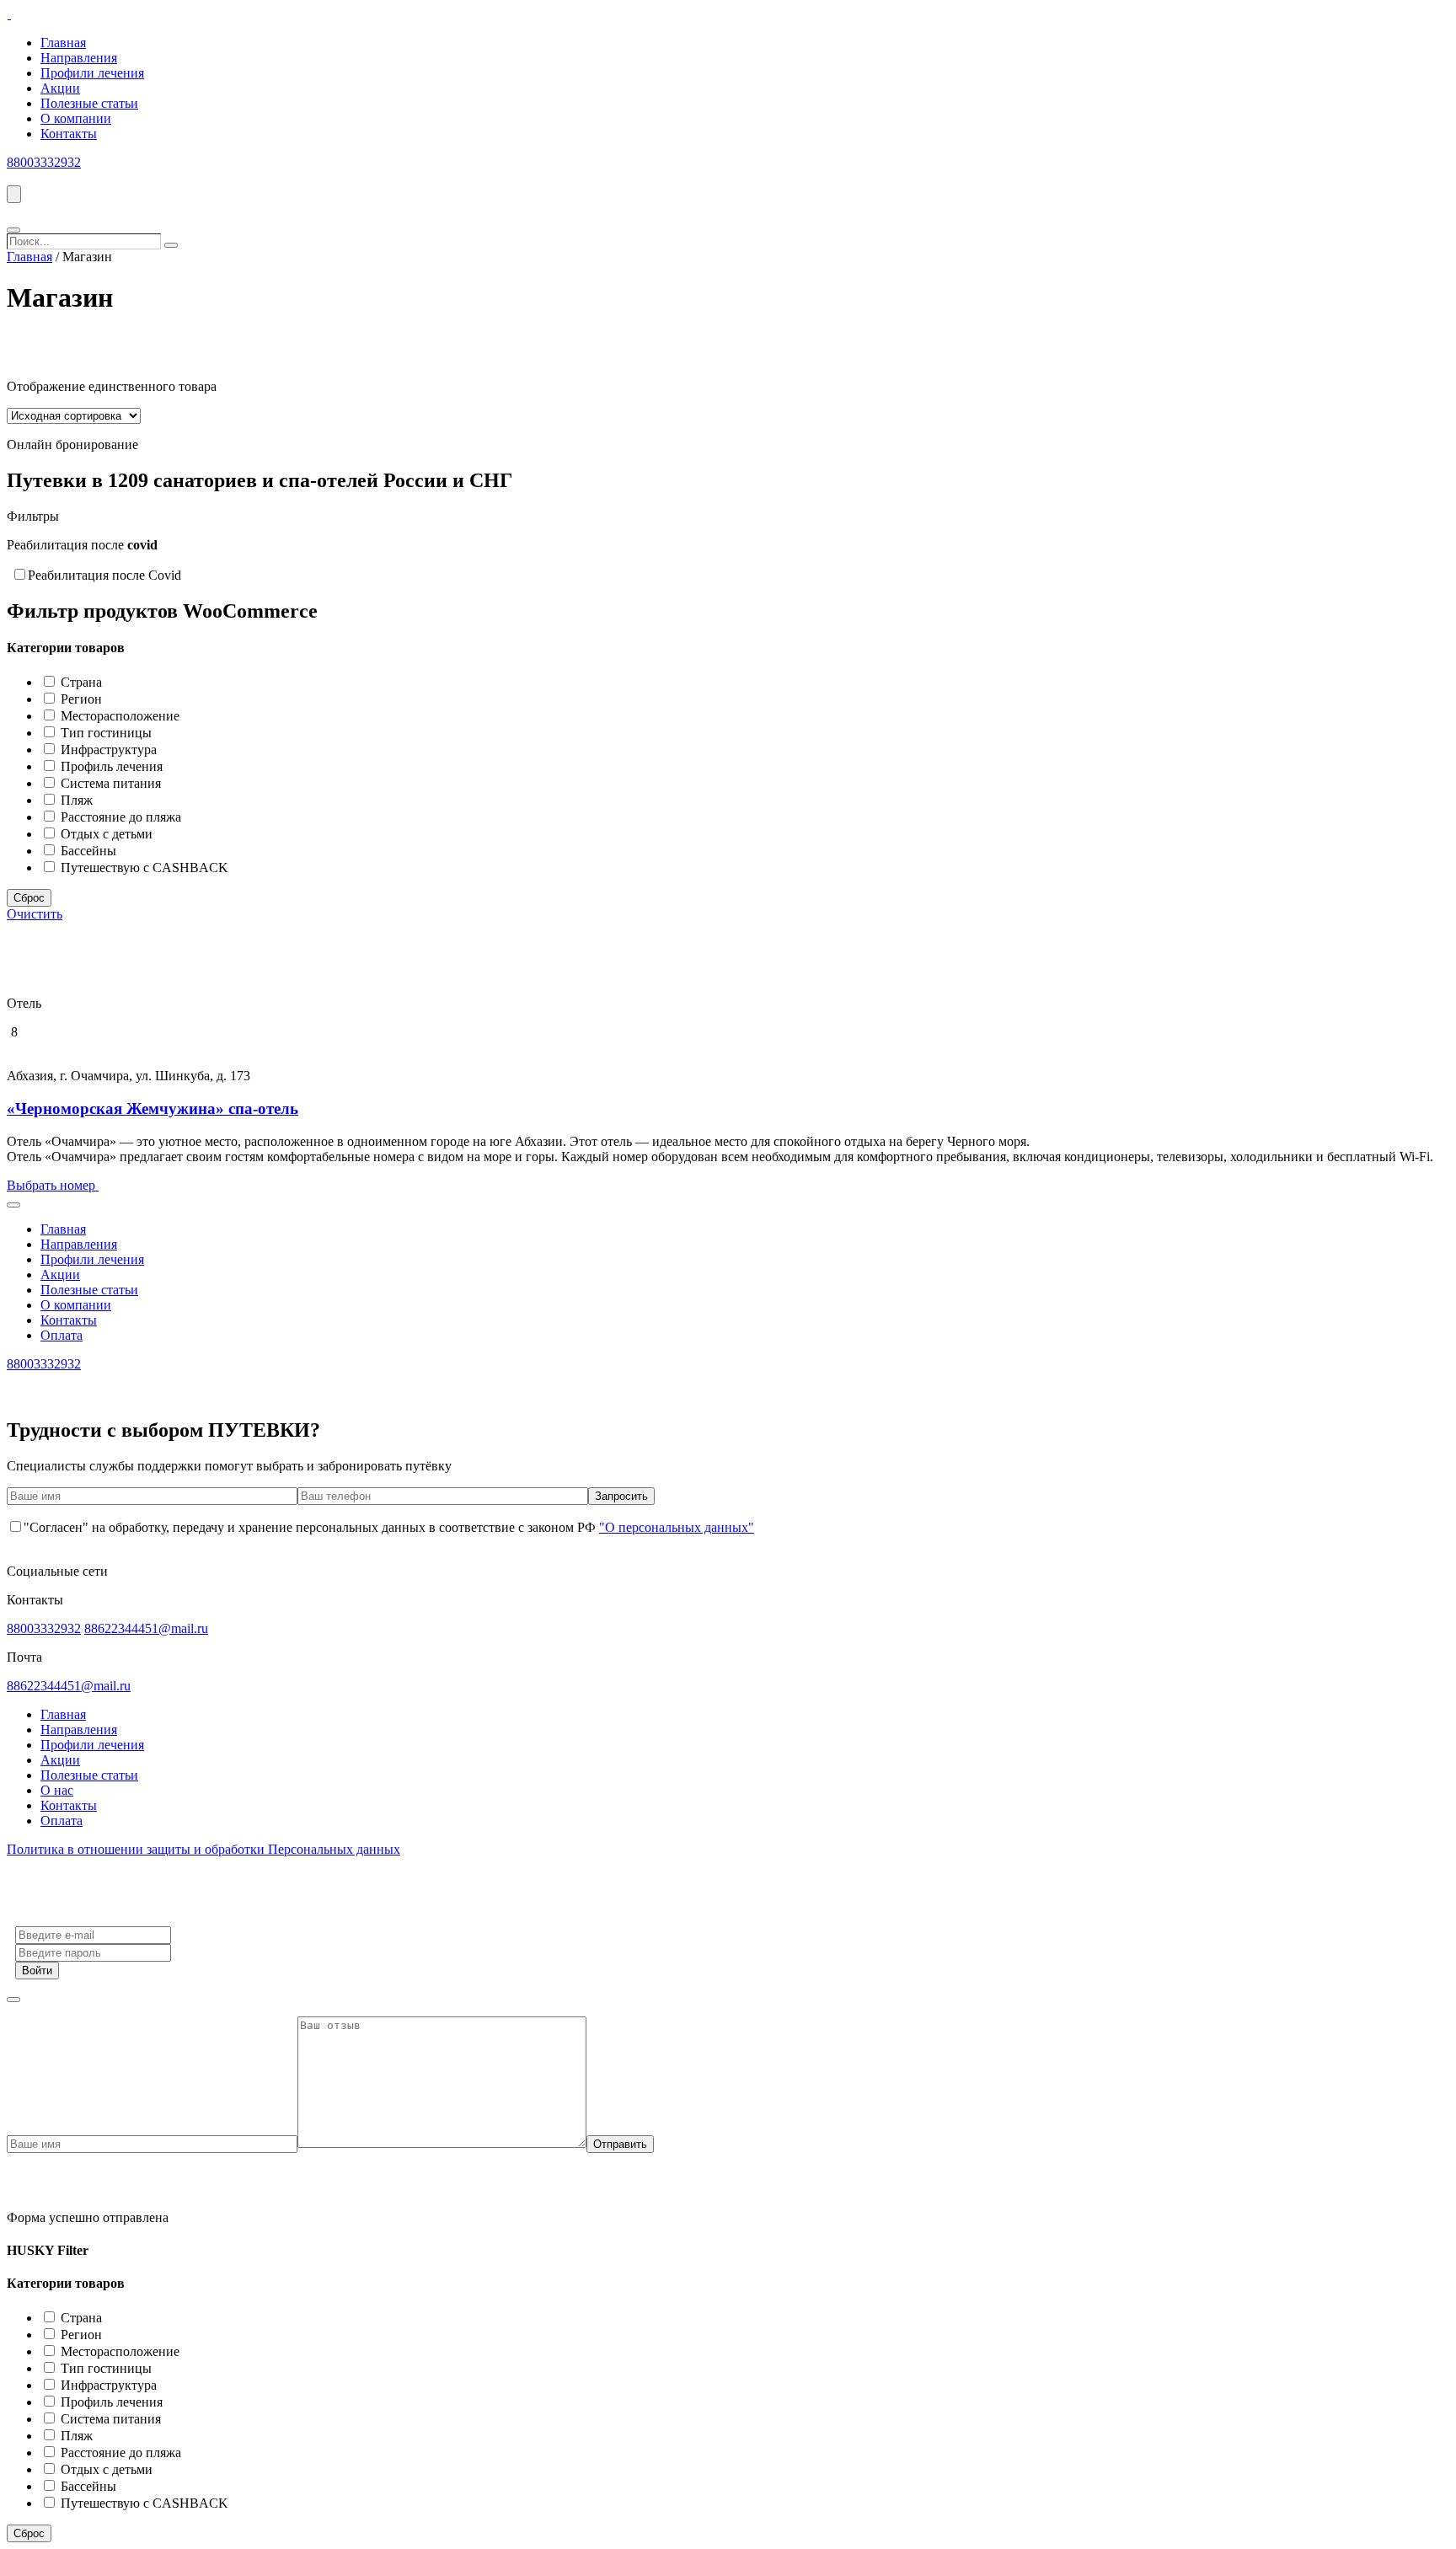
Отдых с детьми (107, 558)
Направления (79, 58)
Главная (63, 43)
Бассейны (88, 575)
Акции (60, 88)
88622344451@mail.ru (146, 1628)
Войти (37, 1971)
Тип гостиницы (106, 457)
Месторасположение (120, 440)
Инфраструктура (109, 474)
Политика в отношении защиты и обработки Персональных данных (203, 1849)
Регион (81, 423)
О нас (57, 1790)
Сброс (29, 622)
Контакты (69, 134)
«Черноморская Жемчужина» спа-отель (153, 1108)
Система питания (111, 508)
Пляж (77, 525)
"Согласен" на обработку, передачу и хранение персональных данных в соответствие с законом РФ (389, 1527)
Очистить (35, 914)
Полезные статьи (89, 103)
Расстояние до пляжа (121, 541)
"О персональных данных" (677, 1527)
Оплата (62, 1335)
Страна (81, 407)
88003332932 (44, 162)
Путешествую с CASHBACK (145, 592)
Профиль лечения (112, 491)
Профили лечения (92, 73)
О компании (76, 118)
